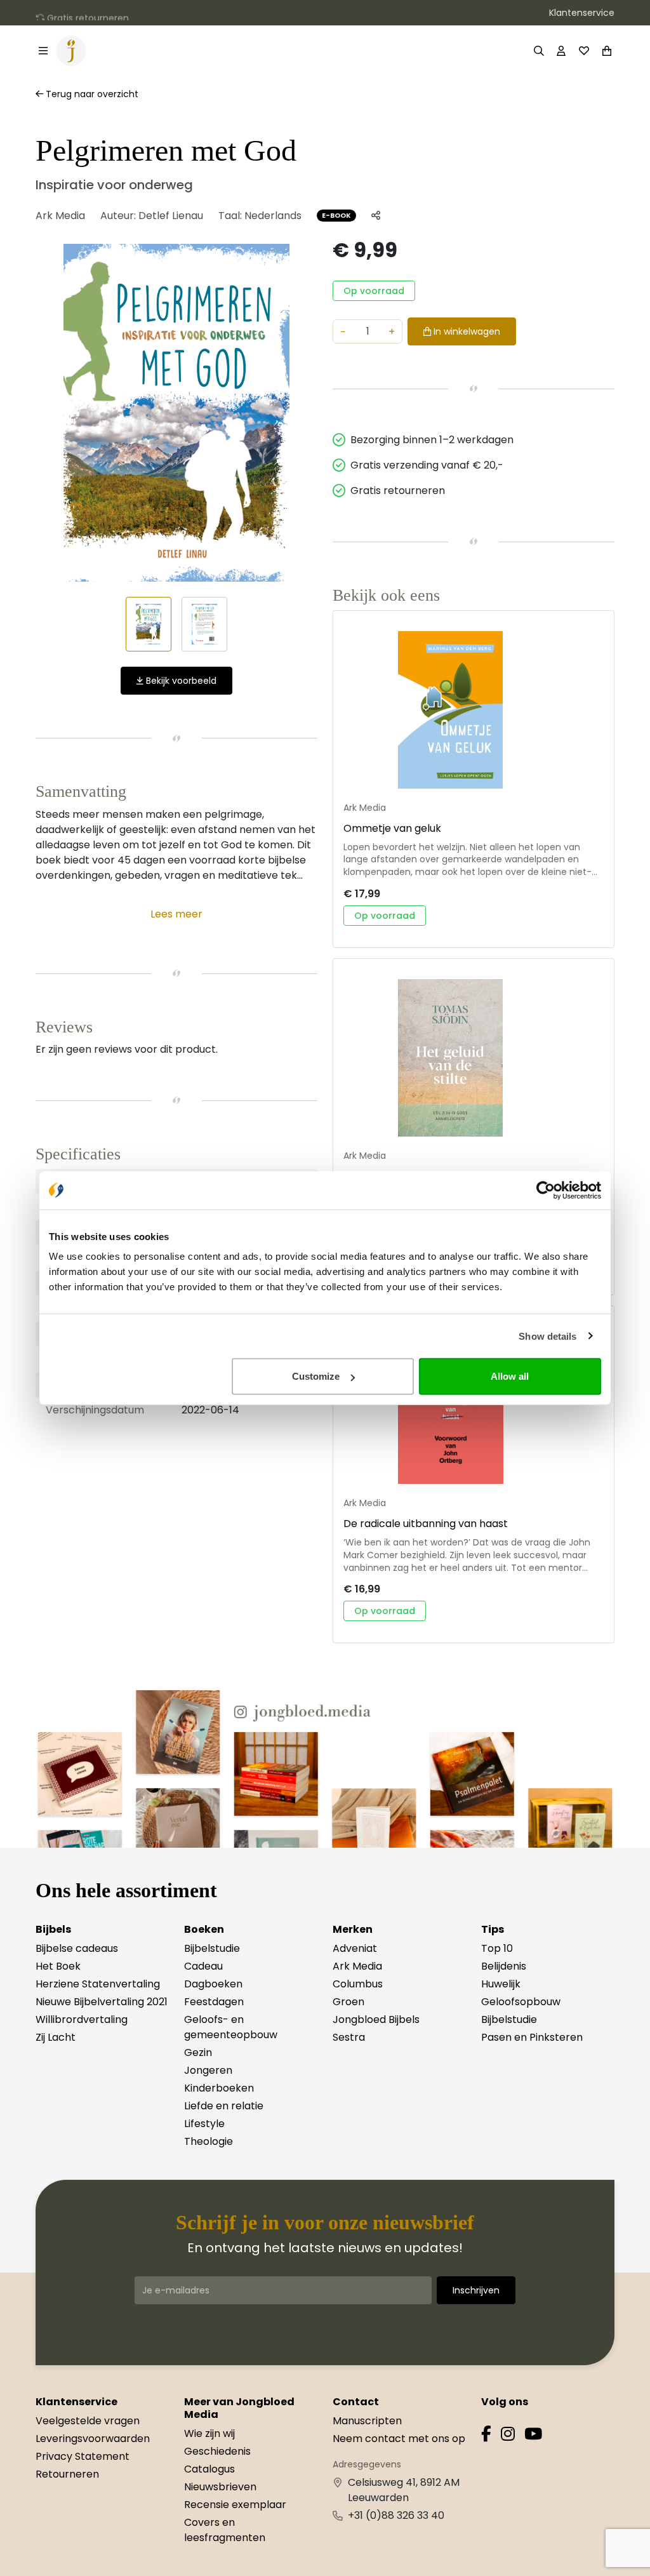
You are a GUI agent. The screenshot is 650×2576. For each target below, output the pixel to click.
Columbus (358, 1984)
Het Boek (58, 1966)
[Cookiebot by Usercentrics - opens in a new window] (546, 1190)
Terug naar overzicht (91, 94)
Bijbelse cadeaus (77, 1948)
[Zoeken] (539, 51)
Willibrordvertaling (82, 2019)
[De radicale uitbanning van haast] (474, 1405)
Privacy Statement (83, 2456)
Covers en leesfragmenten (225, 2530)
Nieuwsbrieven (220, 2487)
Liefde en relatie (224, 2106)
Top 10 (497, 1948)
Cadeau (203, 1966)
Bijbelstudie (212, 1948)
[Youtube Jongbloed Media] (533, 2436)
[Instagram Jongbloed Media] (508, 2436)
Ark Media (60, 216)
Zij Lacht (56, 2037)
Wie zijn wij (209, 2433)
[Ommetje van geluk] (474, 710)
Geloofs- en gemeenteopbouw (231, 2027)
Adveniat (355, 1948)
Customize (316, 1376)
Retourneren (67, 2474)
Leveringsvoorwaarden (93, 2439)
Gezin (198, 2052)
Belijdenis (504, 1966)
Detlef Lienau (171, 216)
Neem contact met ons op (399, 2439)
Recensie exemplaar (235, 2505)
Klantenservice (582, 13)
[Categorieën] (43, 51)
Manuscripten (367, 2421)
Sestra (349, 2037)
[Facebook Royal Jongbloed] (486, 2436)
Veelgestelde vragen (88, 2421)
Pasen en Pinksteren (532, 2037)
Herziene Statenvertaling (98, 1984)
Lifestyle (204, 2124)
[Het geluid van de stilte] (474, 1058)
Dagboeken (213, 1984)
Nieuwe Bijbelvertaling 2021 (102, 2002)
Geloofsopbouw (521, 2002)
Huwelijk (501, 1984)
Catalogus (209, 2469)
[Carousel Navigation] (176, 413)
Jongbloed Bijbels (376, 2019)
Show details (547, 1336)
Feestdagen (214, 2002)
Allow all (510, 1376)
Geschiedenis (217, 2451)
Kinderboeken (219, 2088)
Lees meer (176, 914)
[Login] (561, 51)
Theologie (209, 2141)
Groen (348, 2002)
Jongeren (208, 2070)
